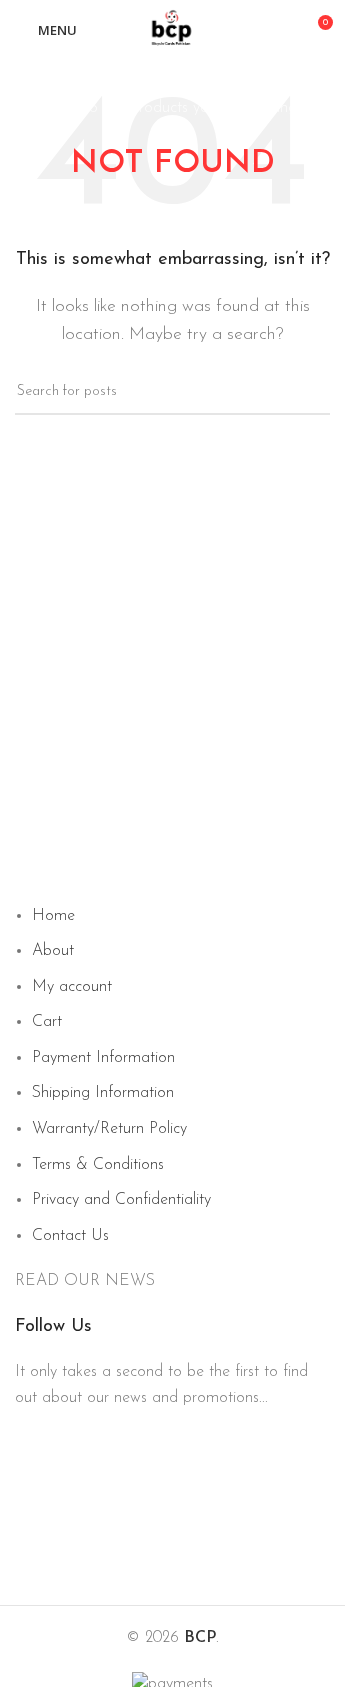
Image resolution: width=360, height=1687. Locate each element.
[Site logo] (173, 29)
